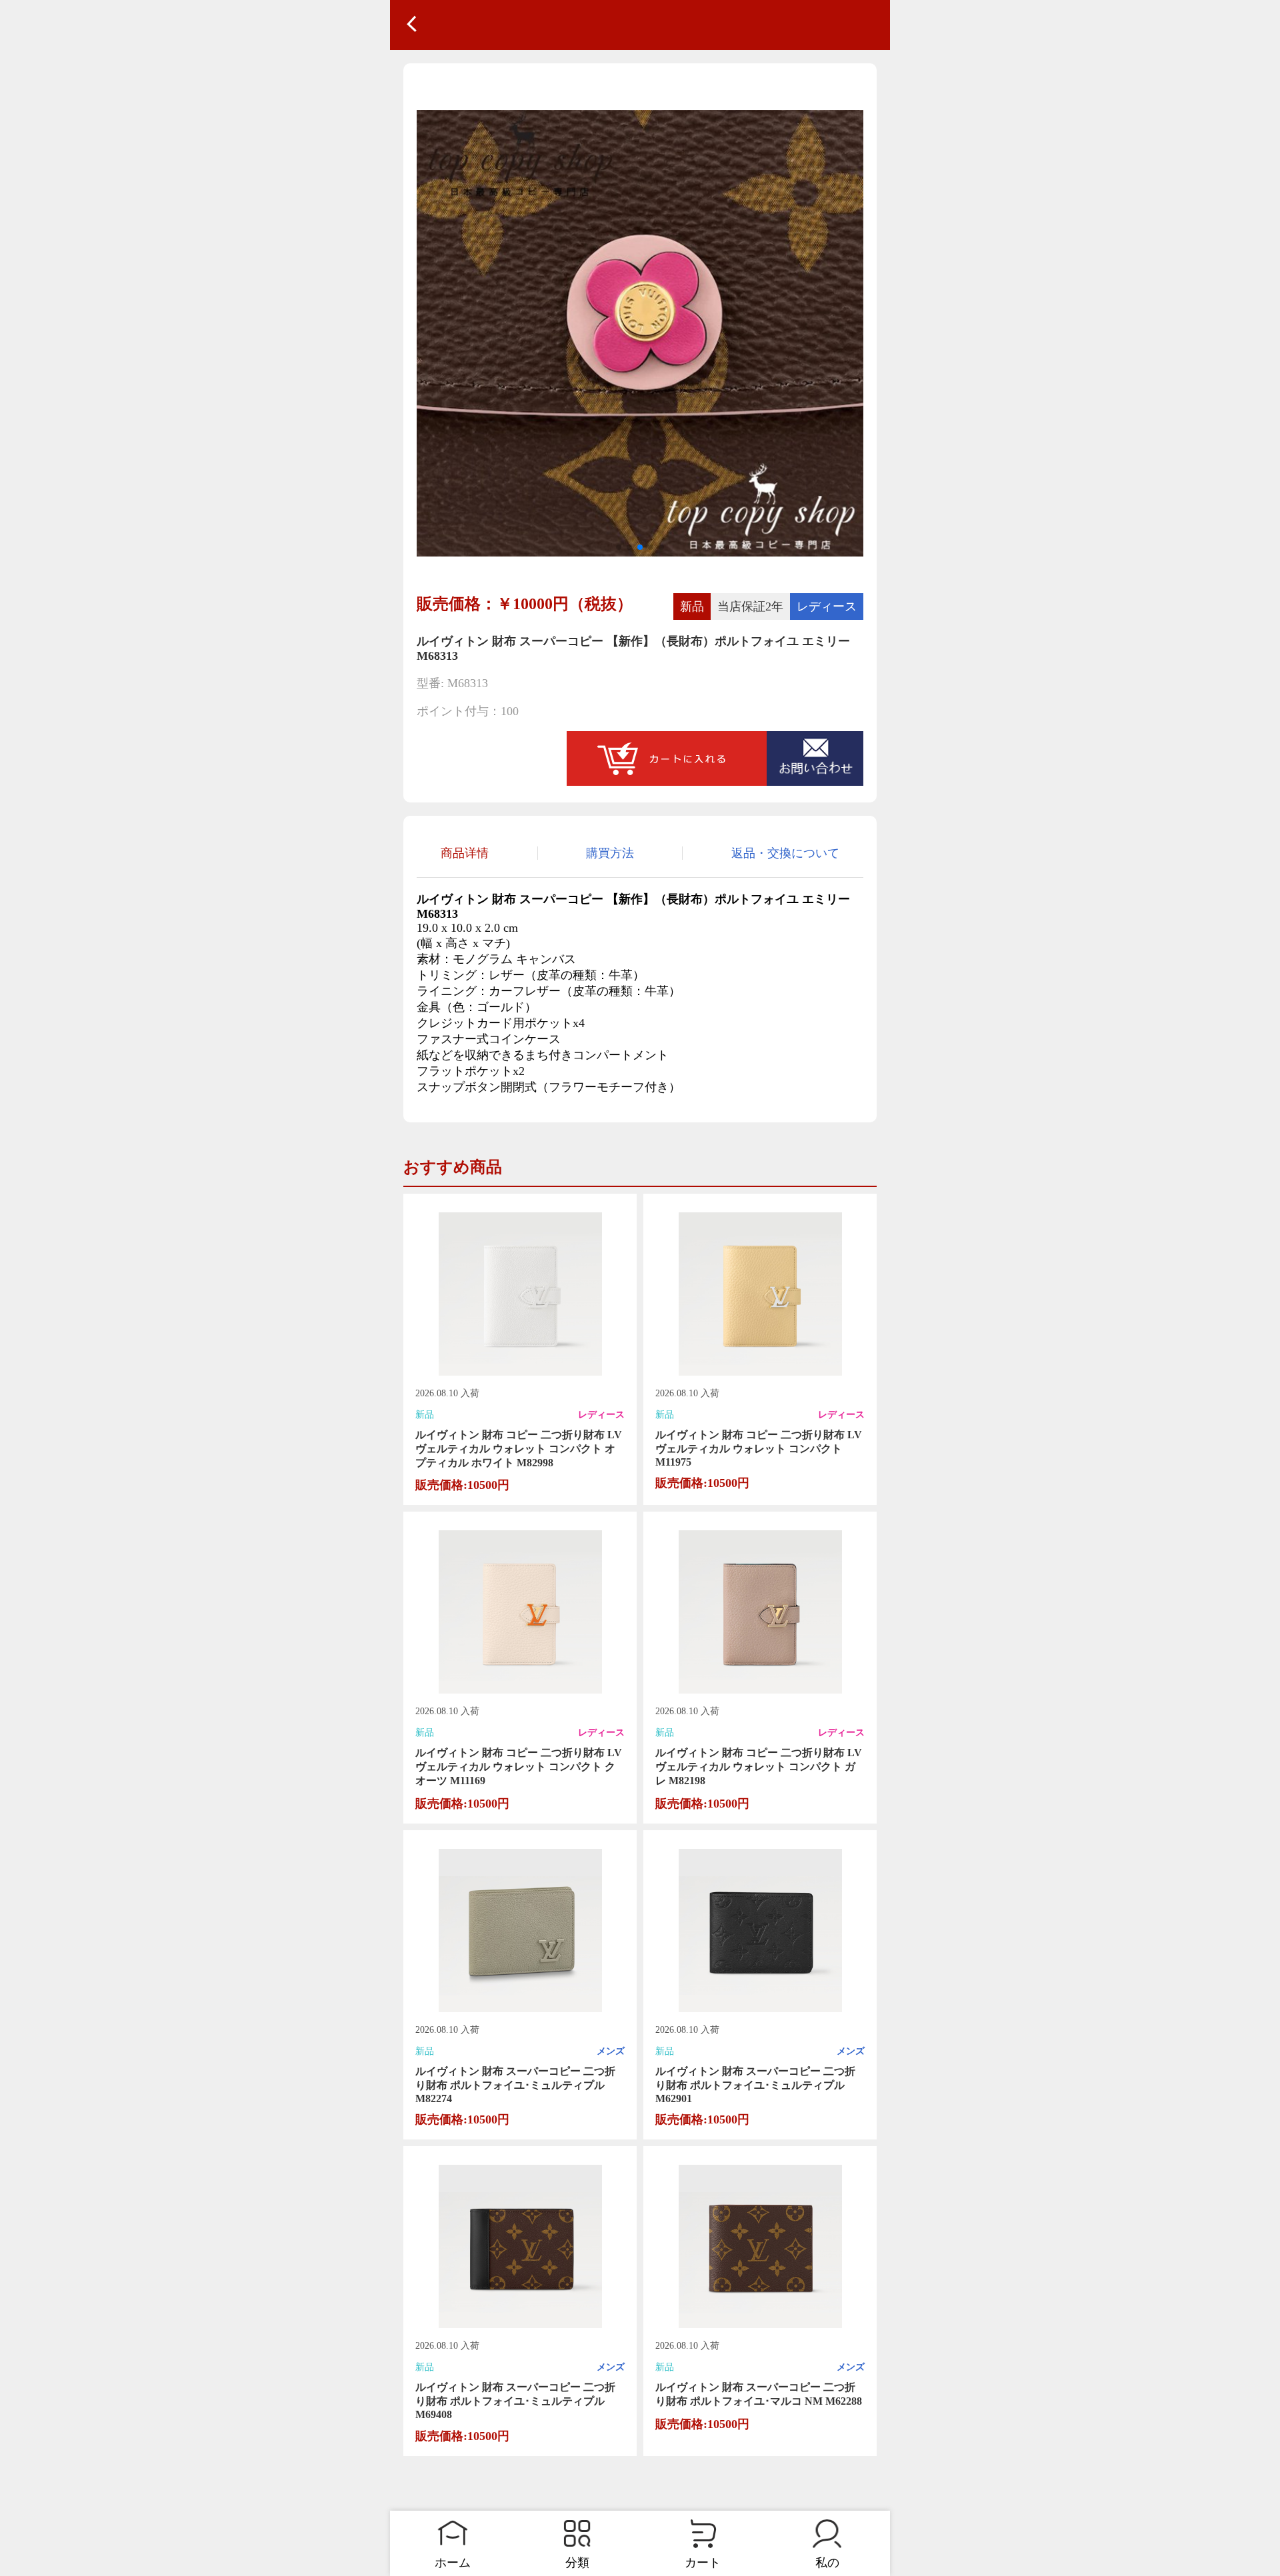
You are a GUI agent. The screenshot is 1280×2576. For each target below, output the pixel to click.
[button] (619, 547)
